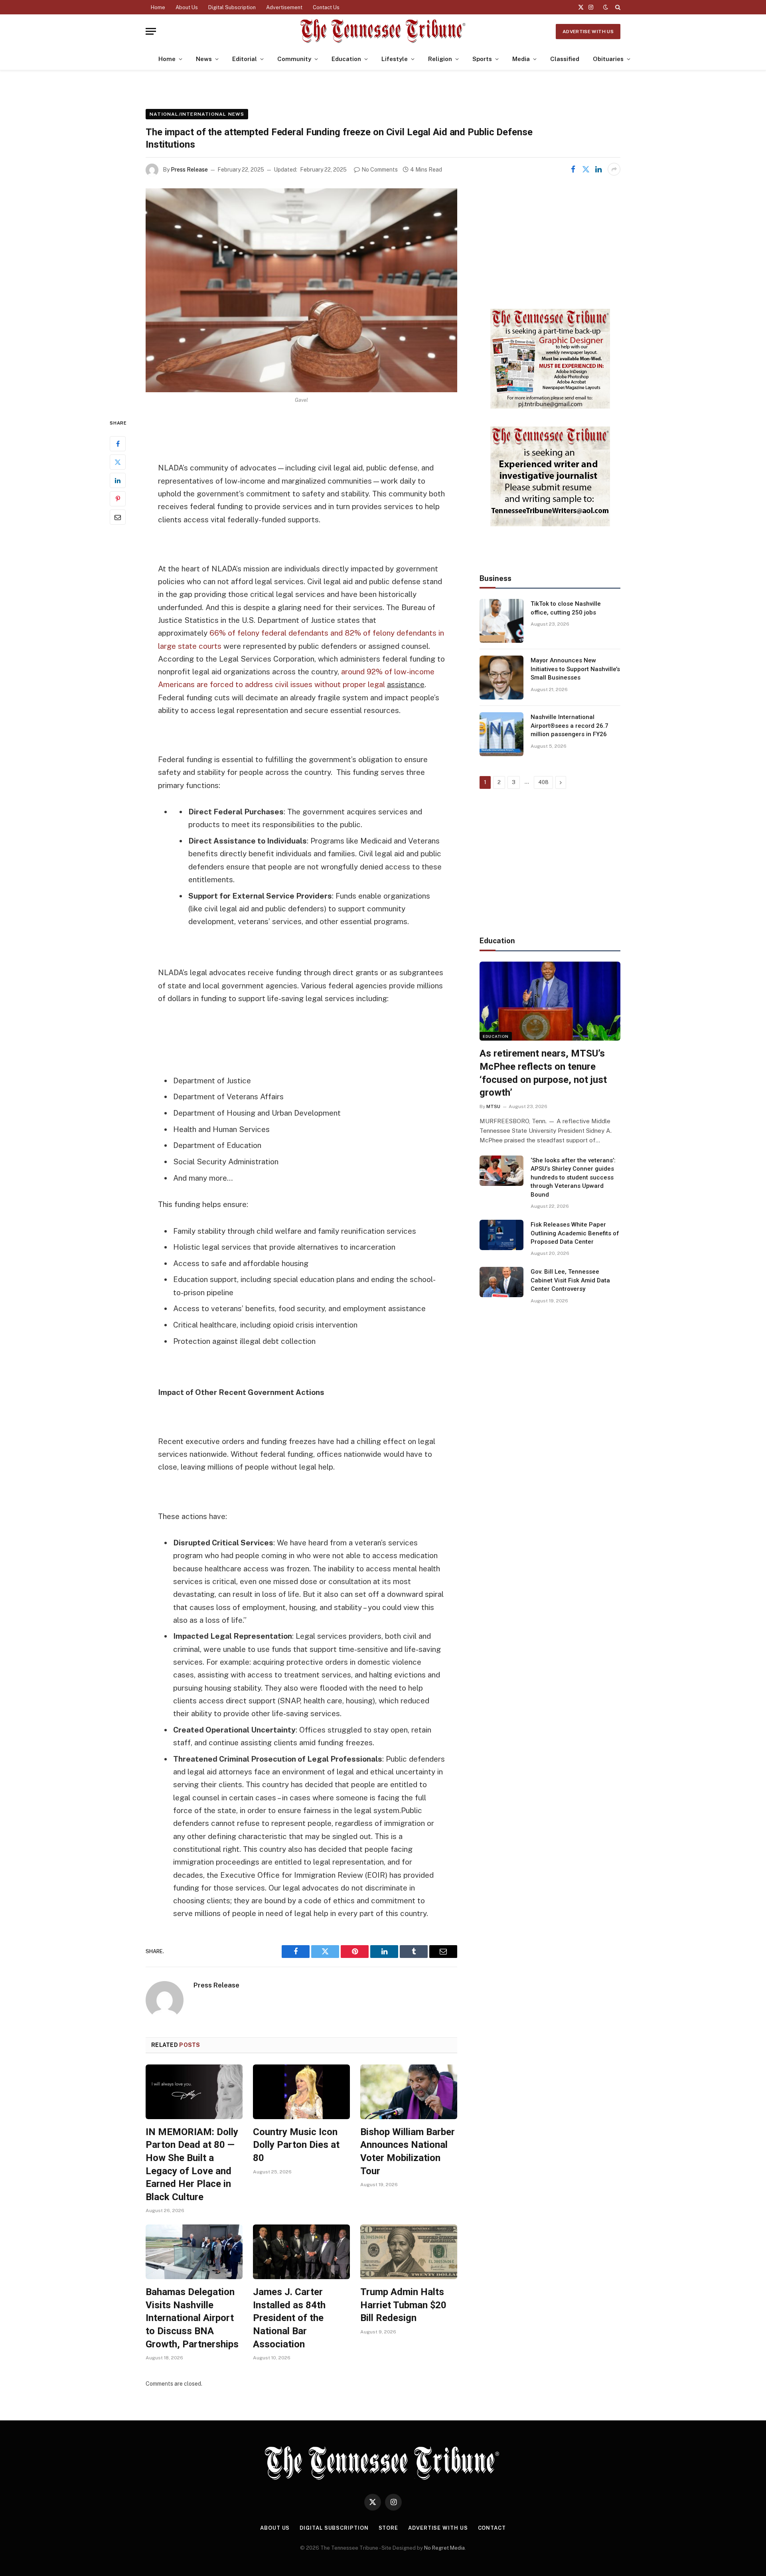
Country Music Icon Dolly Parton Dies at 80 (296, 2145)
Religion (440, 59)
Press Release (189, 170)
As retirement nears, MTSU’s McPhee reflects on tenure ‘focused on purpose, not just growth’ (543, 1073)
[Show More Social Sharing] (614, 169)
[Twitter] (118, 462)
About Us (187, 7)
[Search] (617, 7)
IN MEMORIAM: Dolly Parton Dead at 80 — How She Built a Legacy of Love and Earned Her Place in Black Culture (192, 2164)
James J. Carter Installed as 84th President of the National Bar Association (289, 2318)
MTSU (493, 1106)
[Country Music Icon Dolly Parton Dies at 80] (301, 2092)
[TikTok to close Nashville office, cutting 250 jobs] (501, 621)
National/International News (197, 114)
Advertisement (284, 7)
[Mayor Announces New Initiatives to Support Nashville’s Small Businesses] (501, 678)
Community (294, 59)
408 (543, 782)
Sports (482, 59)
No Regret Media (444, 2548)
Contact (492, 2528)
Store (389, 2528)
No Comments (380, 170)
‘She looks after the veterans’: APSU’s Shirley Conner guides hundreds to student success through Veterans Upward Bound (573, 1177)
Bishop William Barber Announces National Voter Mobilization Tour (408, 2151)
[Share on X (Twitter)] (586, 169)
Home (158, 7)
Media (521, 59)
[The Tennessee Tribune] (383, 31)
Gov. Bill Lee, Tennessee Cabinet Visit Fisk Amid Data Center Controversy (570, 1280)
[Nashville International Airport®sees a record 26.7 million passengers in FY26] (501, 734)
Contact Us (326, 7)
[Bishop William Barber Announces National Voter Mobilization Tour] (409, 2092)
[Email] (118, 518)
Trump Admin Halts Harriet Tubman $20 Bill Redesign (403, 2305)
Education (346, 59)
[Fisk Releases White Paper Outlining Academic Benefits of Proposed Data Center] (501, 1235)
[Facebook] (118, 444)
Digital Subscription (232, 7)
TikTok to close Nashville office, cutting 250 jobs (566, 608)
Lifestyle (395, 59)
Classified (565, 59)
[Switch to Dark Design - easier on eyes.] (606, 7)
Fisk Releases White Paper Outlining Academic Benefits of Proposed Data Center (575, 1233)
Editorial (245, 59)
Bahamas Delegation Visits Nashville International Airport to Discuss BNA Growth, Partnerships (192, 2318)
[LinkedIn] (118, 481)
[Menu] (151, 31)
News (204, 59)
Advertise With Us (588, 32)
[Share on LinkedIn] (598, 169)
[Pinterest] (118, 499)
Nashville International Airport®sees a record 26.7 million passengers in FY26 (570, 726)
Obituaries (608, 59)
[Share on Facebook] (573, 169)
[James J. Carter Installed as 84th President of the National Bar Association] (301, 2252)
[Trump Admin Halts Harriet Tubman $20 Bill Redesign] (409, 2252)
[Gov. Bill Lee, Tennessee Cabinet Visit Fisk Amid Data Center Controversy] (501, 1282)
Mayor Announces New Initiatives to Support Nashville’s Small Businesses (575, 669)
